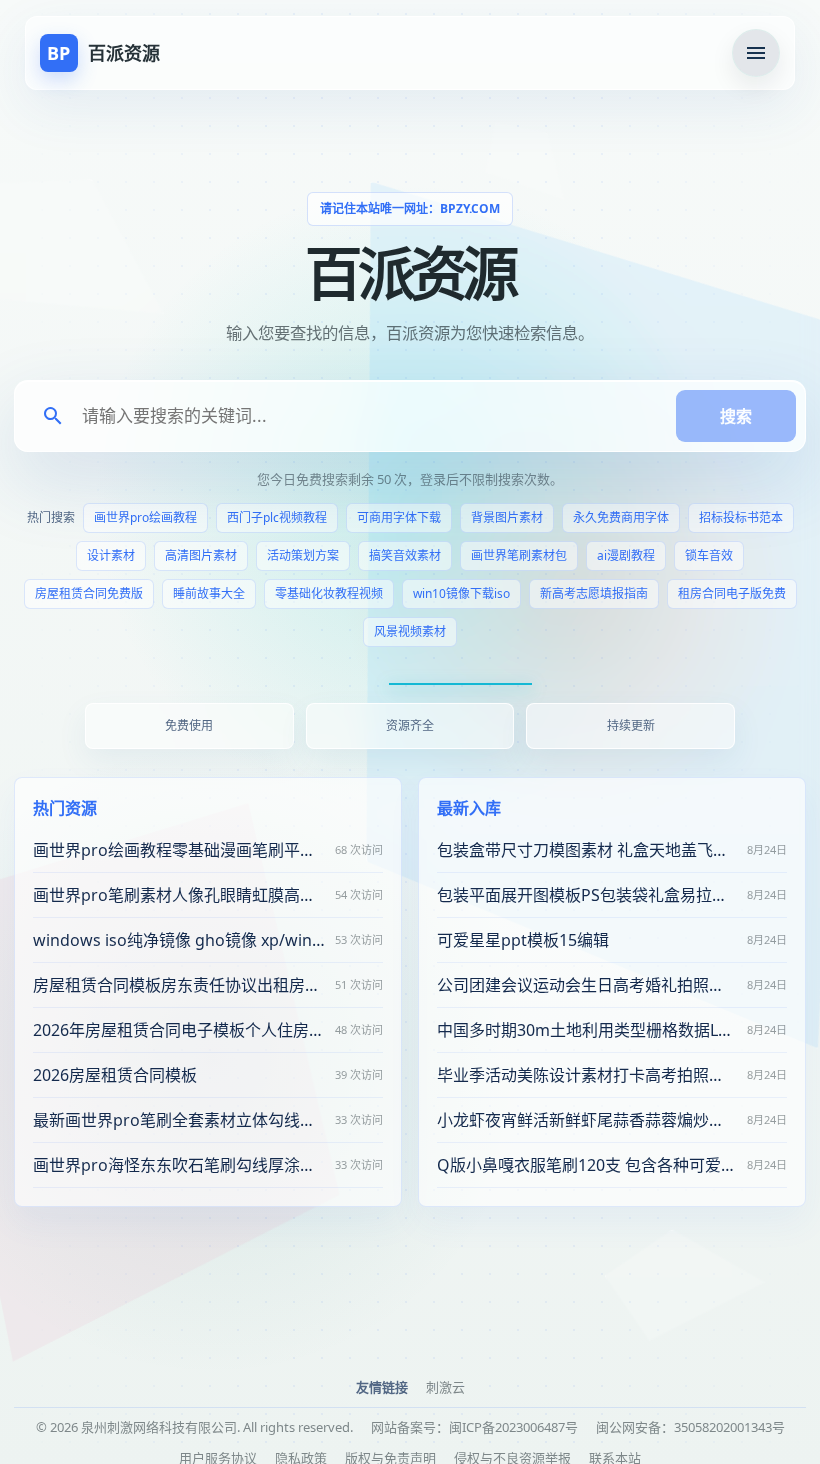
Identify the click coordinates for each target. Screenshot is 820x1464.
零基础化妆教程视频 (329, 593)
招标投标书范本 (741, 517)
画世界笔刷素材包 (519, 555)
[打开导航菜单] (756, 53)
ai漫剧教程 (626, 555)
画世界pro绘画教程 (145, 517)
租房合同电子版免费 (732, 593)
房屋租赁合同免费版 (89, 593)
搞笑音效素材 (405, 555)
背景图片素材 (507, 517)
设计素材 (111, 555)
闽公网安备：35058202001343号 (690, 1427)
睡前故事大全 (209, 593)
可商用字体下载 (399, 517)
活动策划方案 (303, 555)
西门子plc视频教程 (277, 517)
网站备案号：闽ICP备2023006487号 (474, 1427)
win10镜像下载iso (461, 593)
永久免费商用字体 (621, 517)
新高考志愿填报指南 (594, 593)
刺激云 (445, 1387)
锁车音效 (709, 555)
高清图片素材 (201, 555)
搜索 (736, 416)
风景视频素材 (410, 631)
